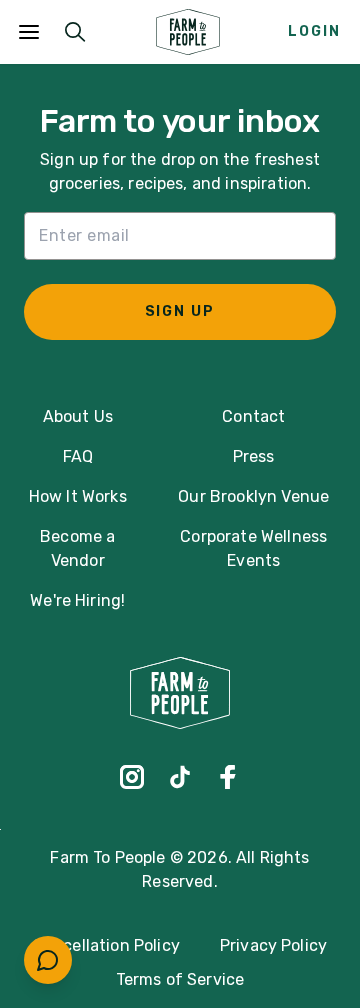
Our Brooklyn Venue (253, 496)
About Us (78, 416)
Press (254, 456)
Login (314, 31)
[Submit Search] (75, 32)
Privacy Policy (273, 945)
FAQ (78, 456)
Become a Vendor (77, 548)
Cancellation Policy (106, 945)
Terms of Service (180, 979)
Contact (253, 416)
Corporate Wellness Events (253, 548)
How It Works (78, 496)
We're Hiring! (77, 600)
